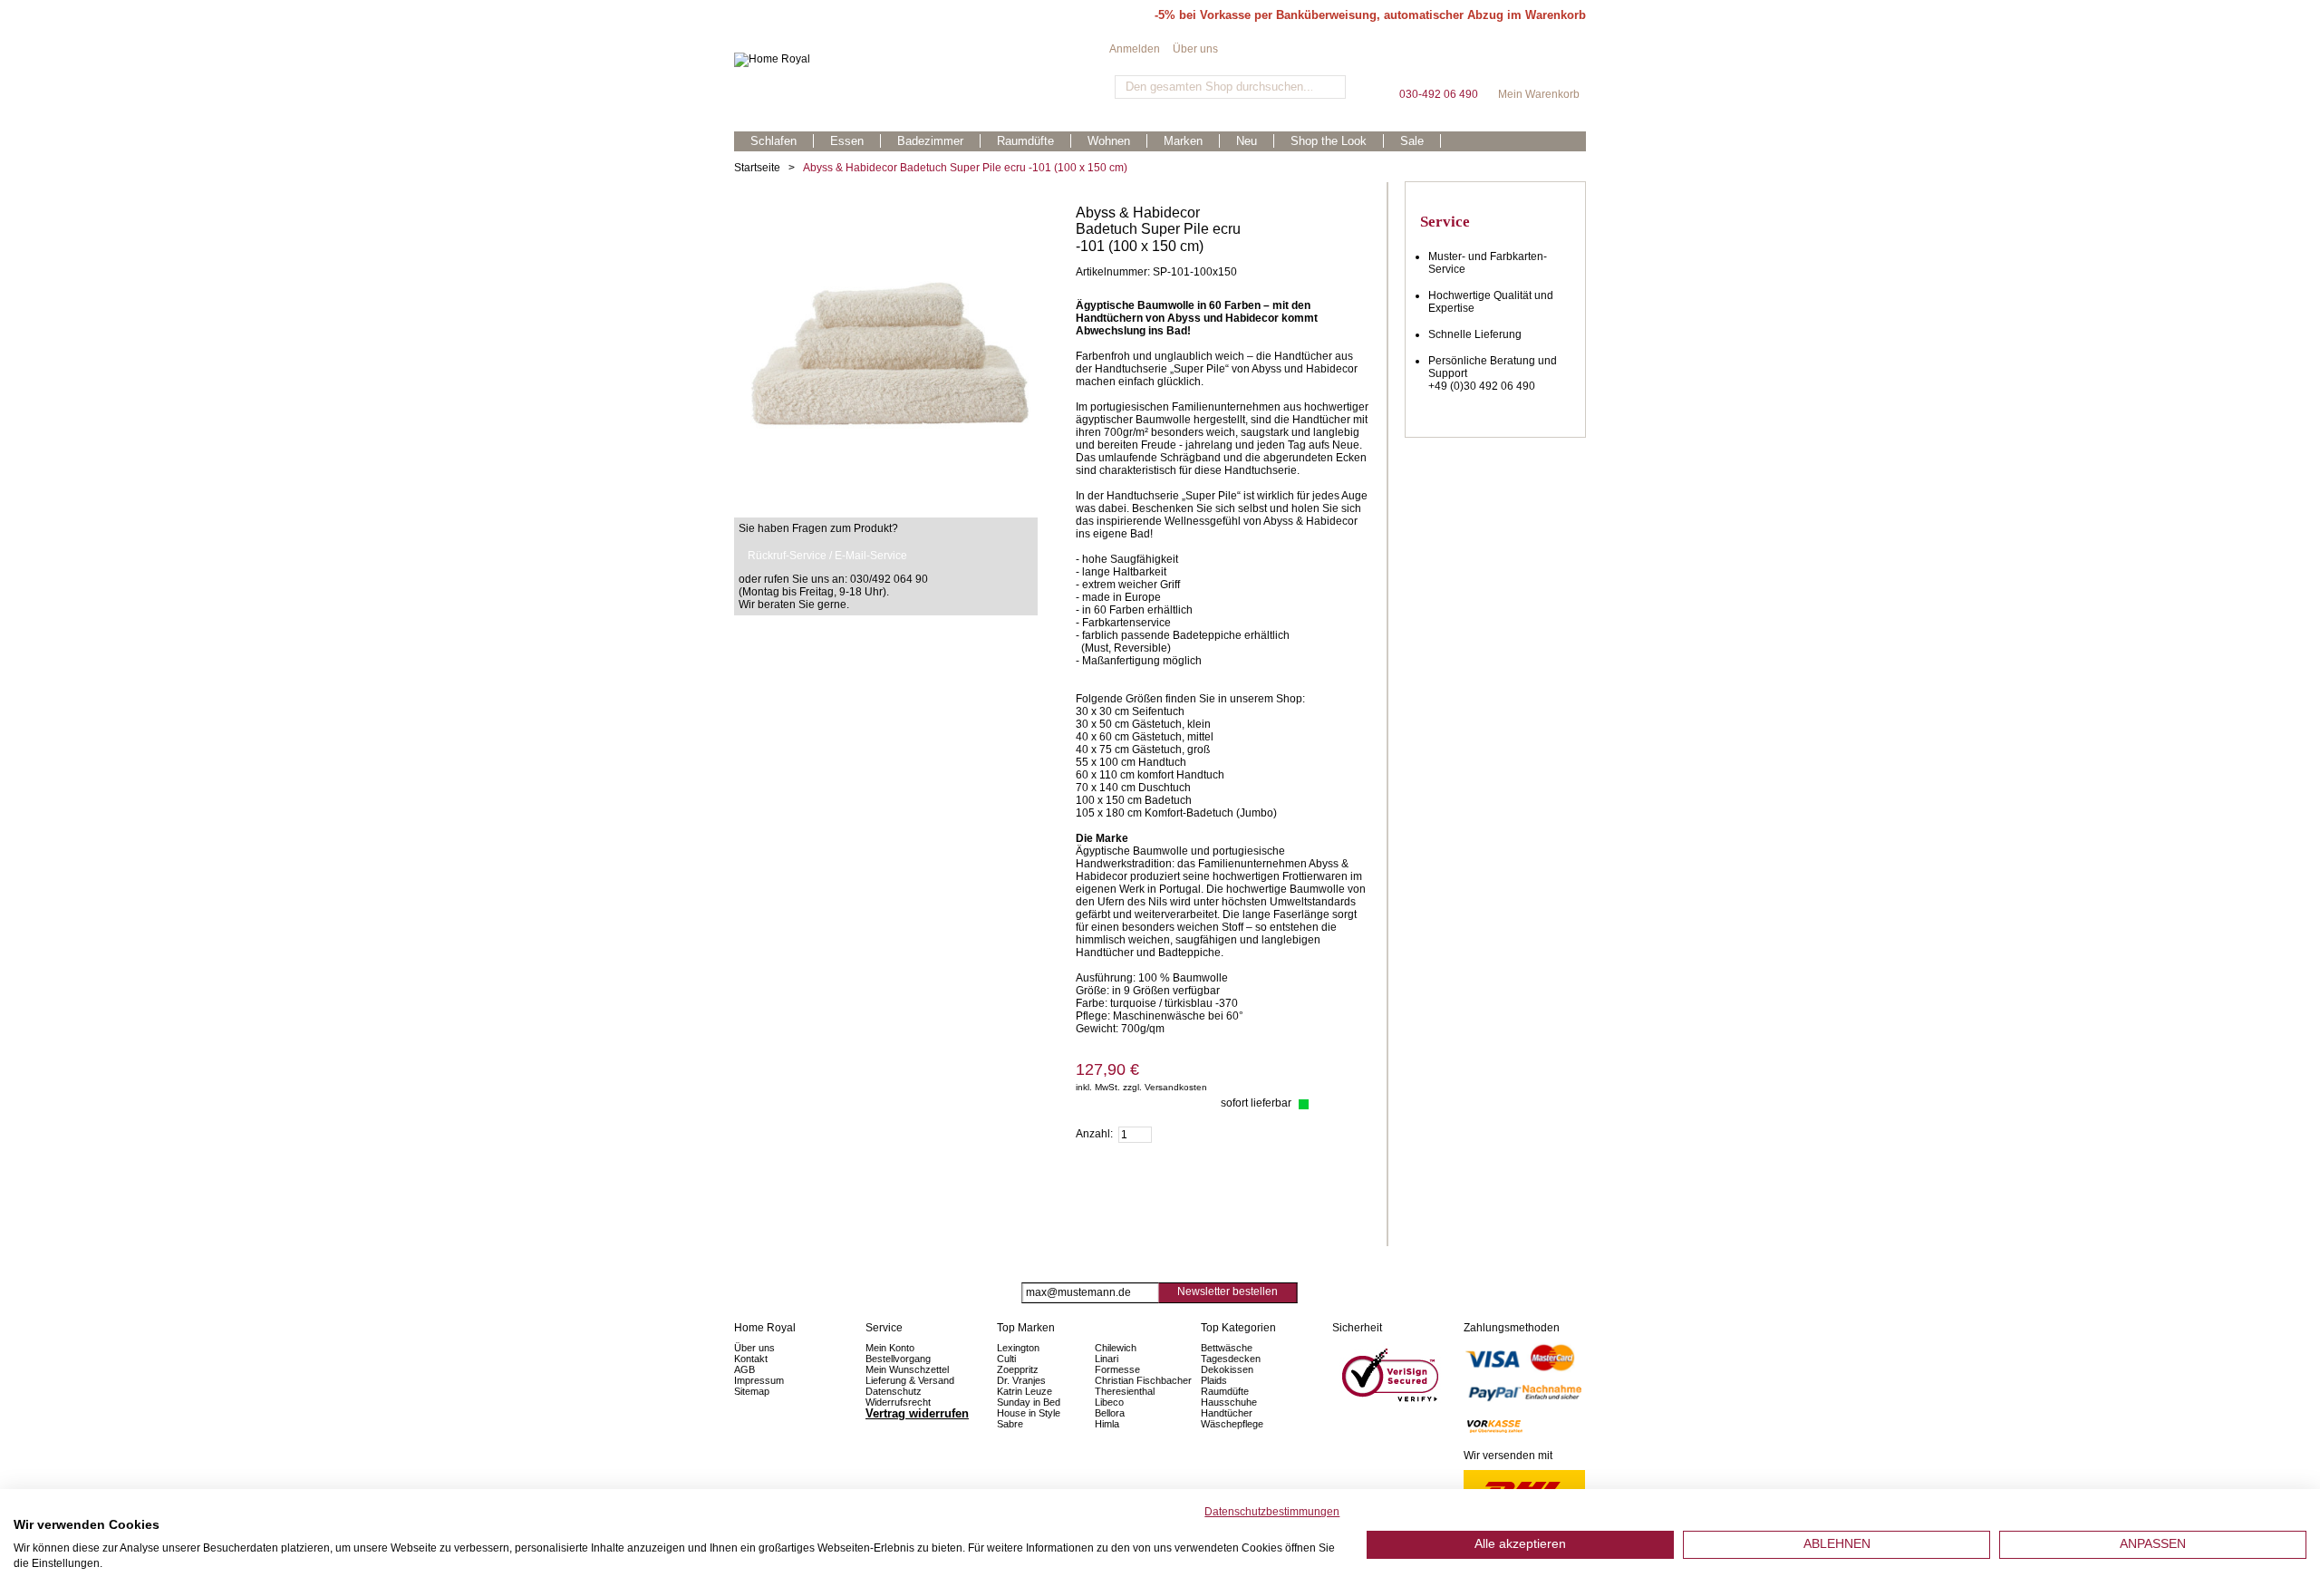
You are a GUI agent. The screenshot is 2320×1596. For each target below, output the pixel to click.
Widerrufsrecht (898, 1402)
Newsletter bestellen (1228, 1291)
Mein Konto (890, 1348)
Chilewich (1116, 1348)
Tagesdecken (1231, 1359)
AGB (744, 1369)
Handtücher (1227, 1413)
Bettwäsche (1227, 1348)
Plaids (1214, 1380)
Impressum (759, 1380)
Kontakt (751, 1359)
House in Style (1029, 1413)
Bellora (1111, 1413)
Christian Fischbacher (1143, 1380)
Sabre (1010, 1424)
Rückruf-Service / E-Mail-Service (827, 556)
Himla (1107, 1424)
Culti (1006, 1359)
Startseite (757, 168)
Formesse (1117, 1369)
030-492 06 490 (1438, 63)
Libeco (1109, 1402)
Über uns (1195, 49)
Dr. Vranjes (1021, 1380)
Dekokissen (1227, 1369)
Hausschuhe (1229, 1402)
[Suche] (1330, 87)
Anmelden (1135, 49)
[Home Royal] (922, 60)
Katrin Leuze (1025, 1391)
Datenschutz (894, 1391)
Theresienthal (1125, 1391)
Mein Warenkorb (1539, 63)
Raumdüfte (1225, 1391)
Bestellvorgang (898, 1359)
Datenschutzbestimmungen (1272, 1512)
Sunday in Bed (1029, 1402)
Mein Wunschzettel (907, 1369)
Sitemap (752, 1391)
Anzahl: (1094, 1134)
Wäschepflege (1232, 1424)
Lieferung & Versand (910, 1380)
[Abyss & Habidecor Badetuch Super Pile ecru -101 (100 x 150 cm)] (886, 211)
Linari (1107, 1359)
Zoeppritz (1018, 1369)
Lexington (1018, 1348)
